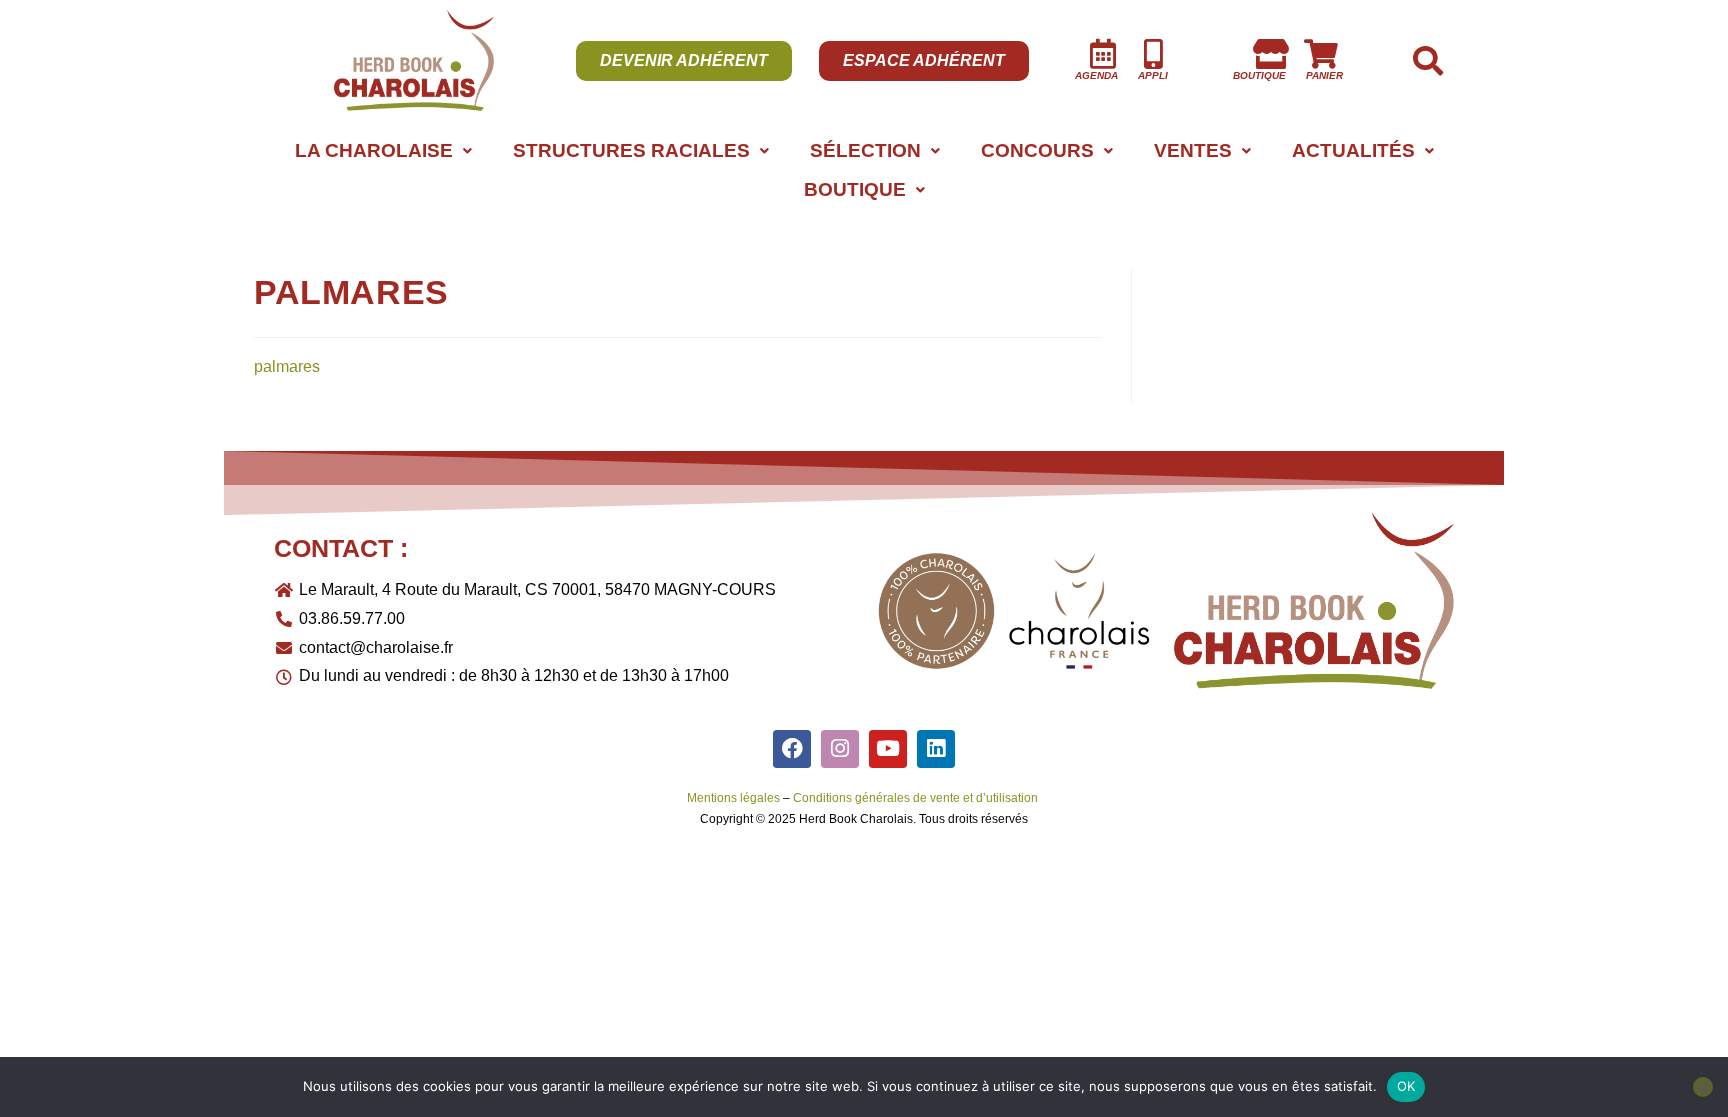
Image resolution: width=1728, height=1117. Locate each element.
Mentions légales (733, 798)
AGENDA (1096, 75)
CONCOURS (1037, 150)
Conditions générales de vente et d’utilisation (917, 798)
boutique (1259, 75)
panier (1324, 75)
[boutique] (1271, 54)
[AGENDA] (1103, 54)
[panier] (1321, 54)
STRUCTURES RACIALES (631, 150)
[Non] (1703, 1087)
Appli (1153, 75)
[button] (383, 150)
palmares (287, 366)
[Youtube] (888, 749)
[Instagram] (840, 749)
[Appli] (1153, 54)
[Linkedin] (936, 749)
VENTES (1193, 150)
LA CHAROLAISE (374, 150)
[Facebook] (792, 749)
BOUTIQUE (855, 189)
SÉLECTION (865, 150)
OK (1406, 1086)
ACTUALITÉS (1353, 150)
